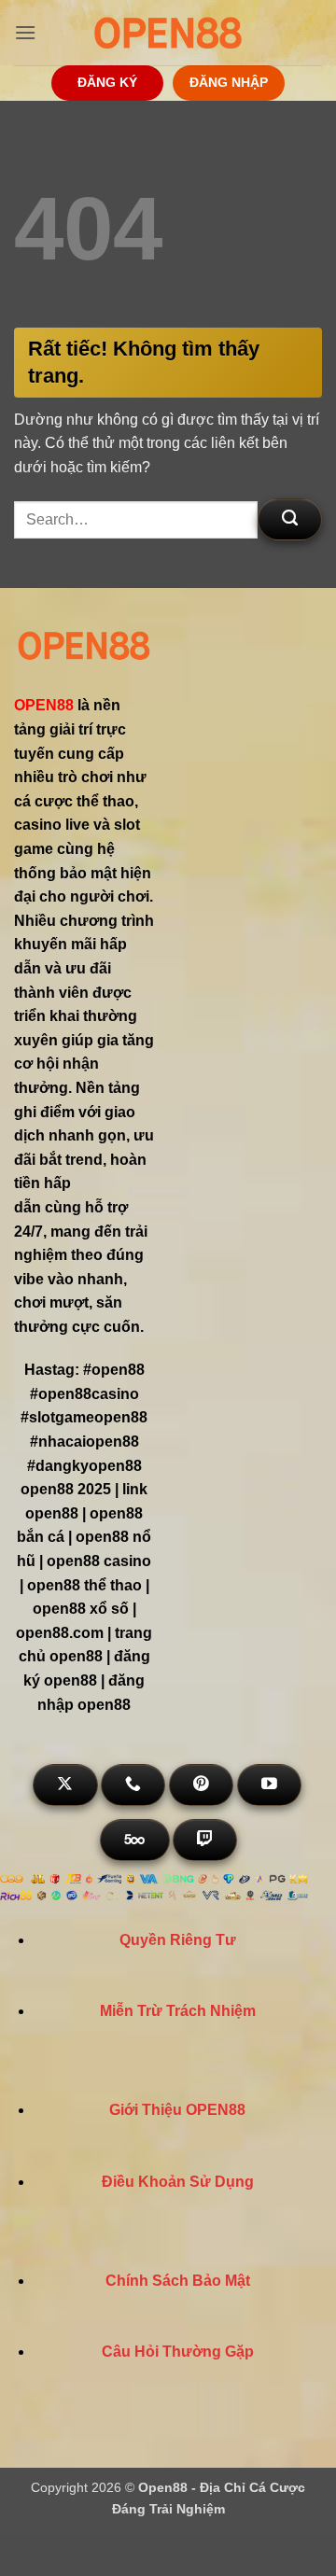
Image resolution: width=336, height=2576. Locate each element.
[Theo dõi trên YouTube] (269, 1785)
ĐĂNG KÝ (107, 83)
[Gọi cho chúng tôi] (133, 1785)
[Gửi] (290, 519)
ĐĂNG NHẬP (229, 83)
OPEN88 (44, 705)
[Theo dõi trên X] (65, 1785)
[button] (25, 32)
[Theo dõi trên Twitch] (205, 1840)
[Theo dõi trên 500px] (134, 1840)
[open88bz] (168, 33)
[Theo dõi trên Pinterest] (201, 1785)
